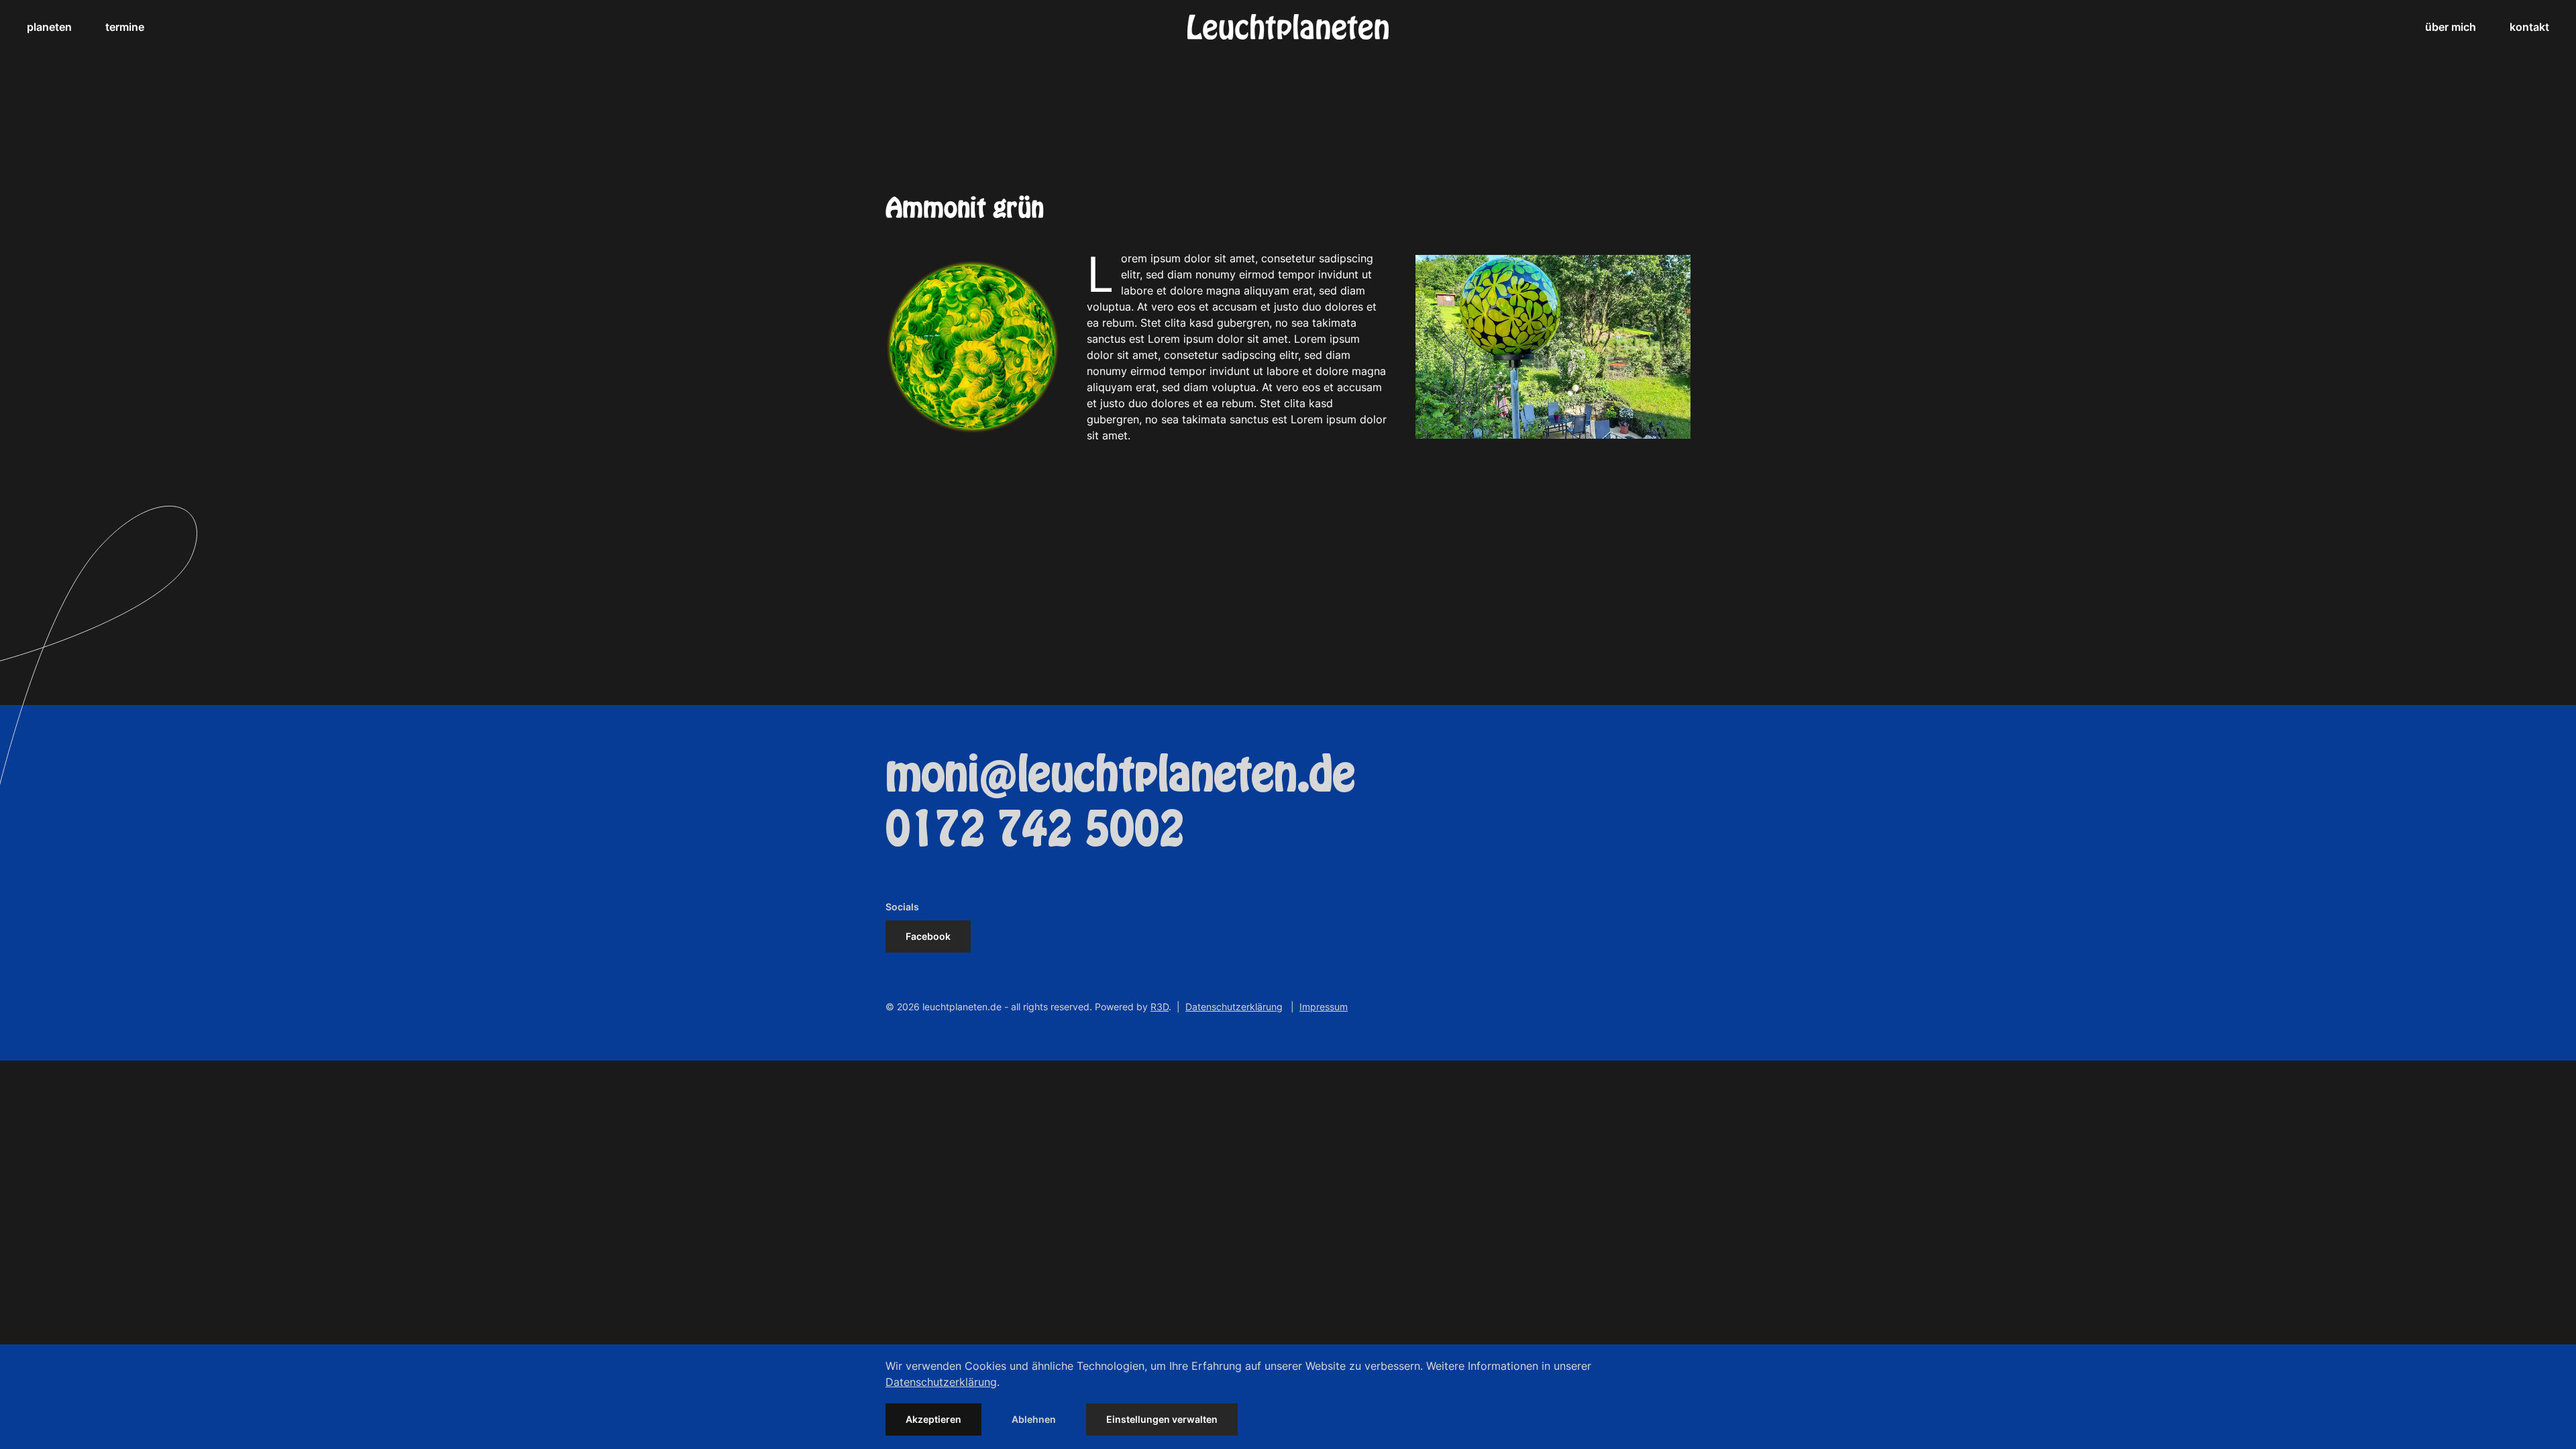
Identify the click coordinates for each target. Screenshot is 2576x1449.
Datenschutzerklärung (1234, 1007)
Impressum (1324, 1007)
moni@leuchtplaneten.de (1120, 775)
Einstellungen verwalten (1162, 1419)
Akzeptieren (933, 1419)
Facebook (928, 936)
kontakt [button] (2529, 27)
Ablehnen (1034, 1419)
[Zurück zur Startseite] (1288, 27)
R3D (1160, 1007)
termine (125, 27)
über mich (2451, 27)
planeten (49, 27)
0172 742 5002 (1035, 830)
